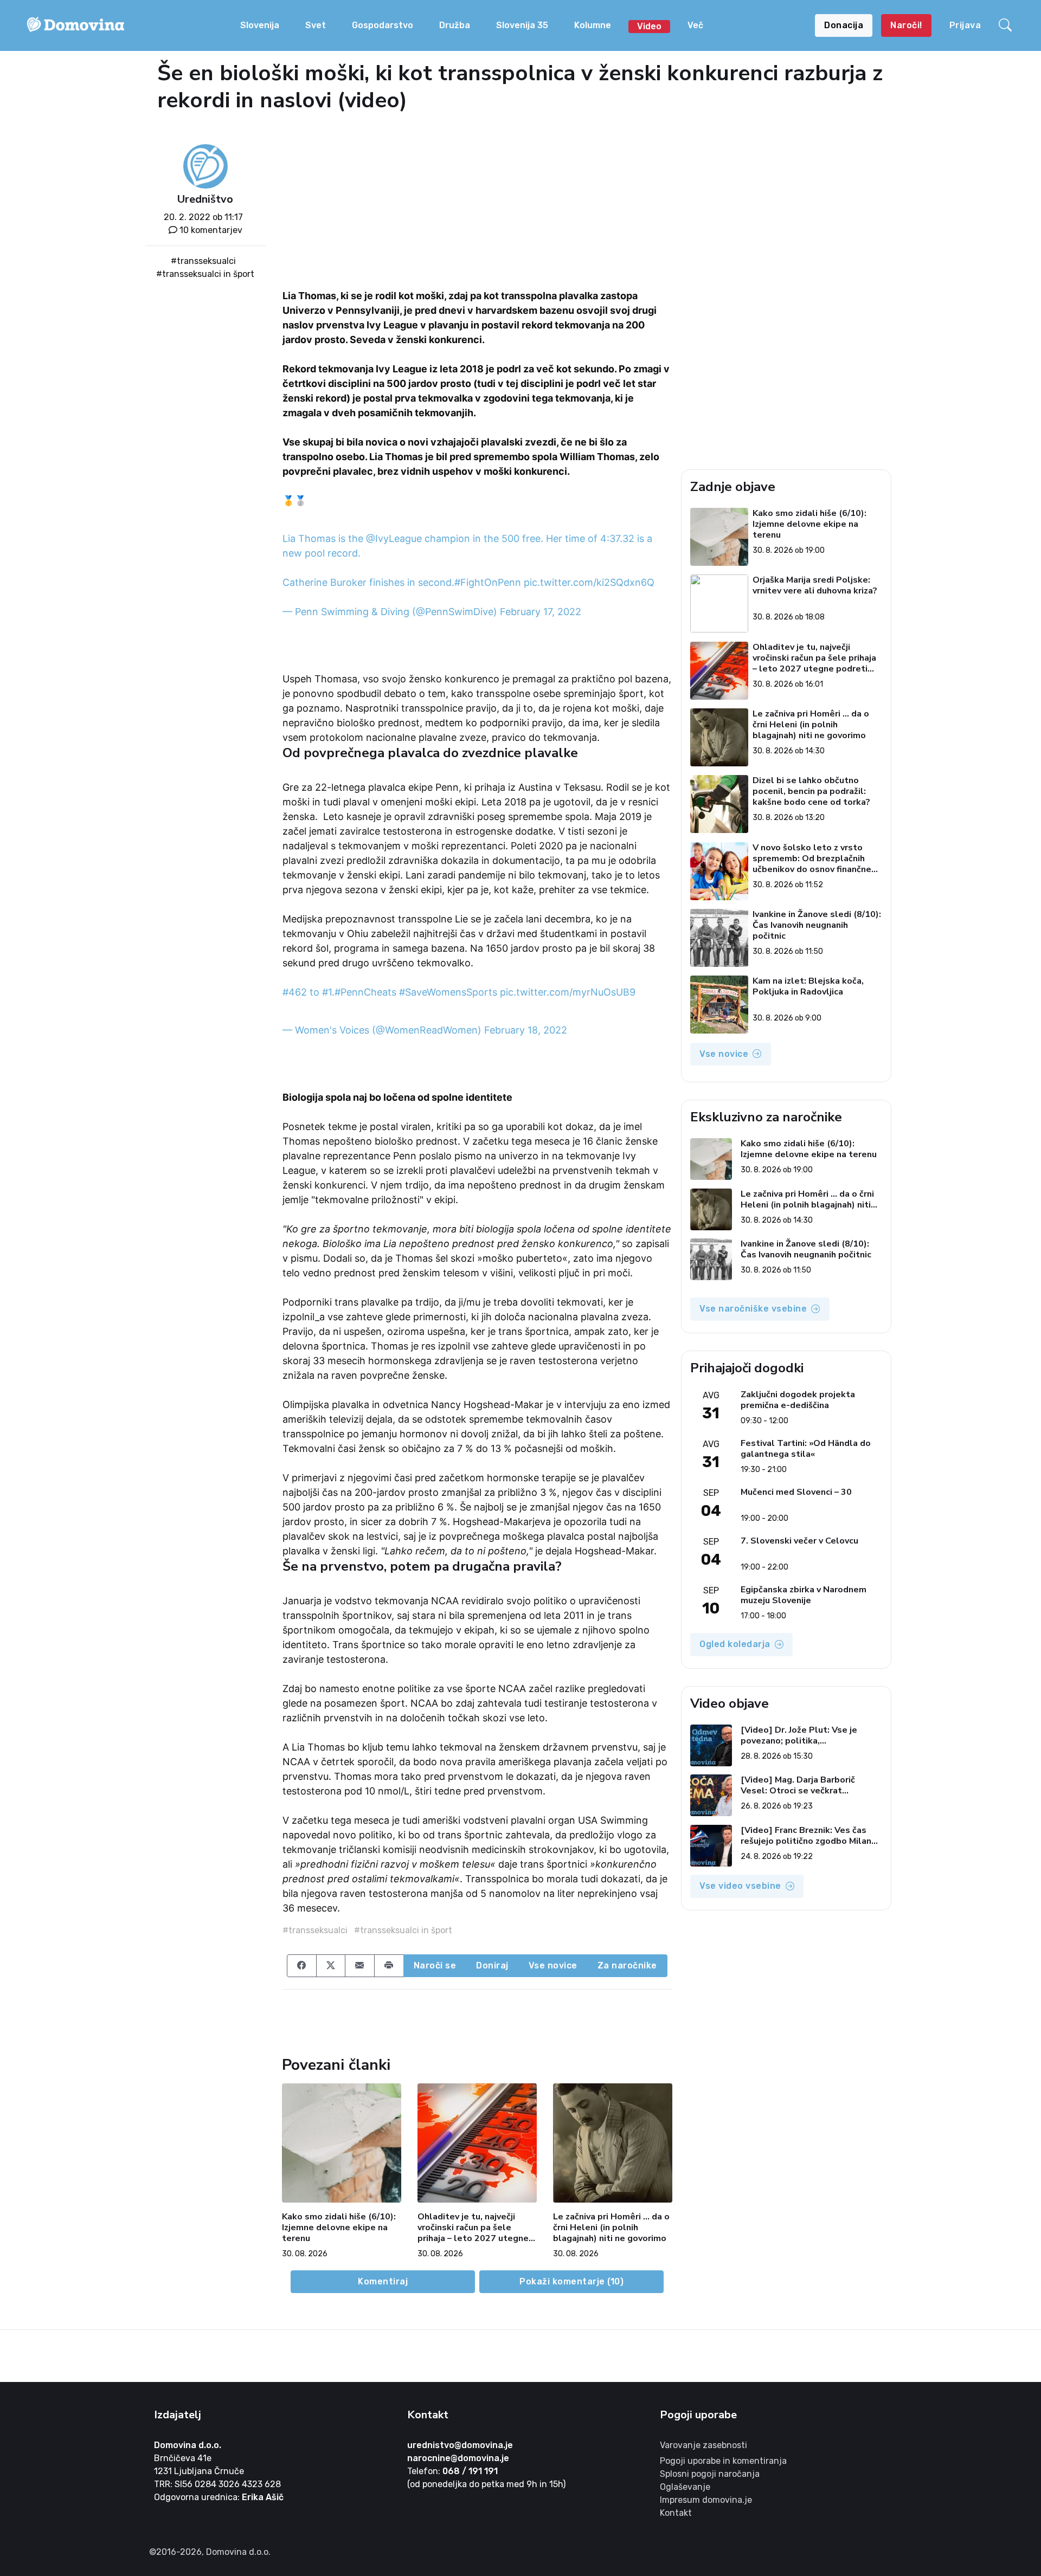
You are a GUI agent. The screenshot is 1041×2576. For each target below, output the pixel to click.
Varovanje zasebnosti (703, 2445)
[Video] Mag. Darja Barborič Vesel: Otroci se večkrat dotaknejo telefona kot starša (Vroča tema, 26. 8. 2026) (805, 1785)
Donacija (844, 25)
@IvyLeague (394, 538)
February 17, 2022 (541, 612)
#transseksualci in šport (205, 274)
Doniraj (492, 1965)
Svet (316, 25)
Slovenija (260, 25)
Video (649, 26)
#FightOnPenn (488, 582)
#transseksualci (203, 261)
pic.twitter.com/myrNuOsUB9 (568, 992)
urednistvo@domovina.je (460, 2445)
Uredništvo (205, 199)
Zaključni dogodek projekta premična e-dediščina (798, 1400)
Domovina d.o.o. (188, 2445)
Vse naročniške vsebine (753, 1309)
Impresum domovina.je (706, 2500)
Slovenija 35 (522, 25)
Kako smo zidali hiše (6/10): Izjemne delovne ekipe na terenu (339, 2228)
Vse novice (553, 1965)
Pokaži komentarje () (571, 2281)
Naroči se (435, 1965)
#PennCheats (365, 992)
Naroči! (906, 25)
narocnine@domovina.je (458, 2458)
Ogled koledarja (735, 1644)
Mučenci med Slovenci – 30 (796, 1492)
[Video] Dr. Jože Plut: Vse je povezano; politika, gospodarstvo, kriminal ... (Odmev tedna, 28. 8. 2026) (811, 1735)
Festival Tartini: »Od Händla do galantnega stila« (806, 1449)
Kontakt (676, 2513)
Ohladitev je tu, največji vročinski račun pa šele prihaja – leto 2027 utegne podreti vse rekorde (473, 2228)
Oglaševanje (685, 2487)
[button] (1007, 25)
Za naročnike (627, 1965)
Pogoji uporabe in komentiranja (723, 2461)
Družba (455, 25)
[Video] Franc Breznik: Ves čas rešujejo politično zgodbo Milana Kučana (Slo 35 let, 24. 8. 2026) (808, 1836)
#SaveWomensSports (448, 992)
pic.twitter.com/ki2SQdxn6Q (589, 582)
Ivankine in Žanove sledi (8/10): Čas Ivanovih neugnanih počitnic (817, 925)
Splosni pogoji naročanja (710, 2474)
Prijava (965, 25)
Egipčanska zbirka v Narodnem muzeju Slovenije (804, 1595)
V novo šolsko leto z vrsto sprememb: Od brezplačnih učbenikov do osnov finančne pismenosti (812, 858)
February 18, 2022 (526, 1030)
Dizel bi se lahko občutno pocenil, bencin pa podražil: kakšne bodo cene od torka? (811, 791)
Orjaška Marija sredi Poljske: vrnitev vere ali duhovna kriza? (815, 586)
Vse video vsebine (740, 1886)
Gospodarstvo (383, 25)
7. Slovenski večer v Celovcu (799, 1541)
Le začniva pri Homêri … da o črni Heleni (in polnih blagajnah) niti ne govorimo (611, 2228)
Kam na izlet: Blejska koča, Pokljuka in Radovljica (808, 987)
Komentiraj (383, 2281)
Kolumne (593, 25)
